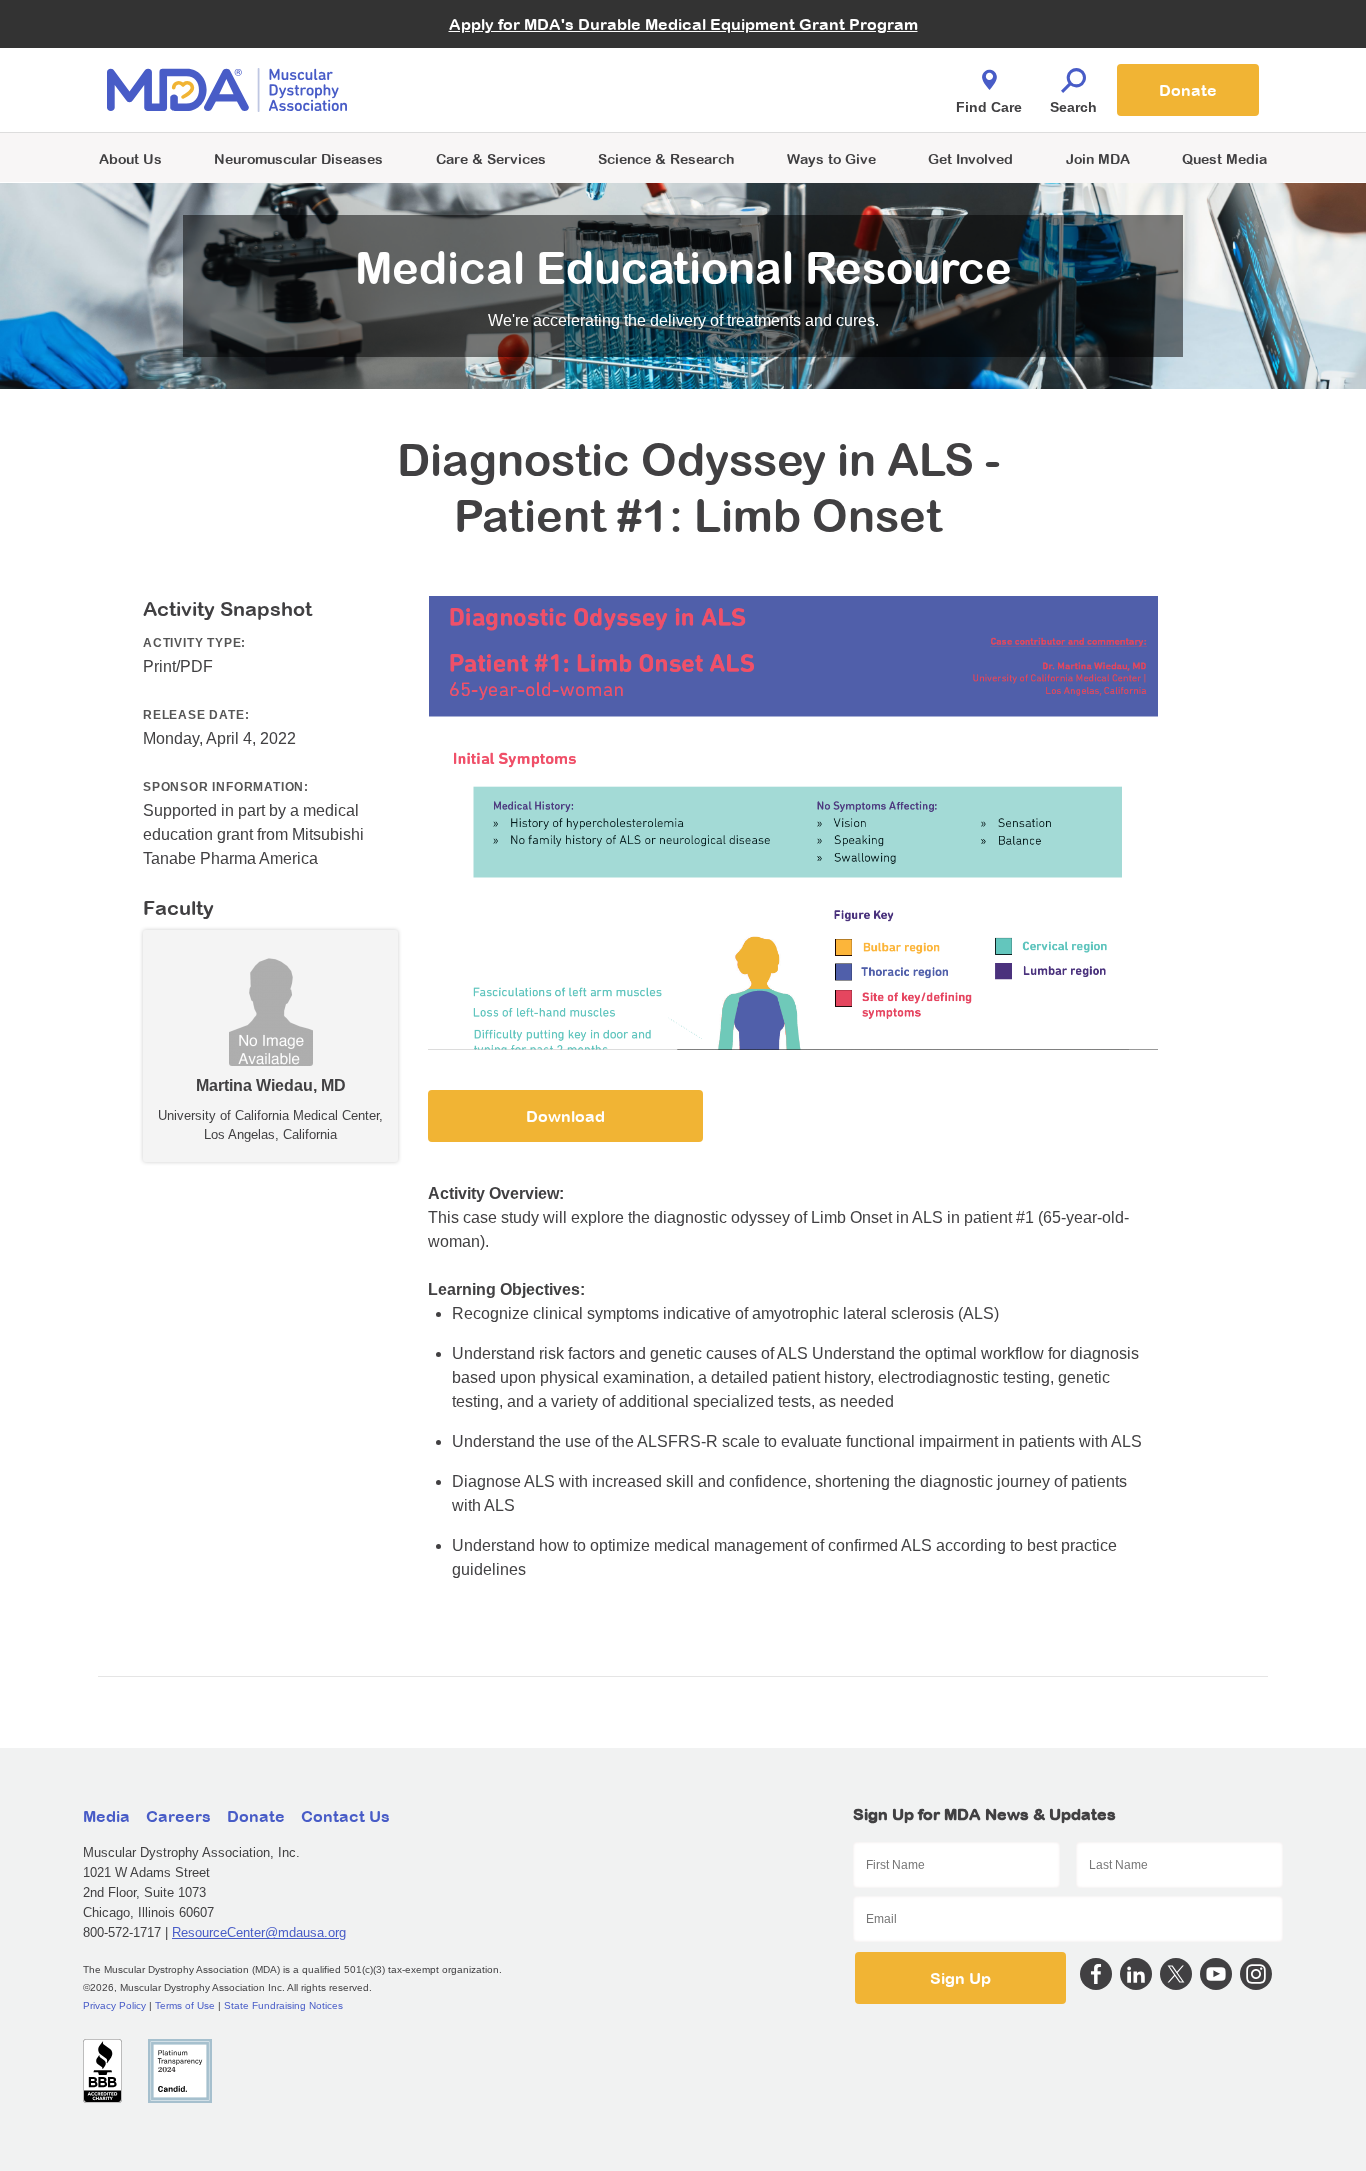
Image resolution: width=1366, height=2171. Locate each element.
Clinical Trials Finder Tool (503, 65)
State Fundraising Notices (283, 2005)
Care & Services (491, 158)
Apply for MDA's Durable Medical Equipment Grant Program (683, 24)
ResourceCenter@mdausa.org (259, 1932)
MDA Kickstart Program (774, 100)
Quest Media (1224, 158)
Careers (178, 1816)
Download (565, 1116)
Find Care (989, 107)
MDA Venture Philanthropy (782, 65)
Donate (1188, 90)
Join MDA (1098, 158)
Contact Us (345, 1816)
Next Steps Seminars (492, 91)
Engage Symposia (483, 56)
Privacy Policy (114, 2005)
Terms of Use (185, 2005)
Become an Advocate (492, 49)
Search (1073, 107)
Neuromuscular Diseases (298, 158)
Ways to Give (831, 158)
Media (106, 1816)
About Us (130, 158)
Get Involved (970, 158)
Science (666, 158)
